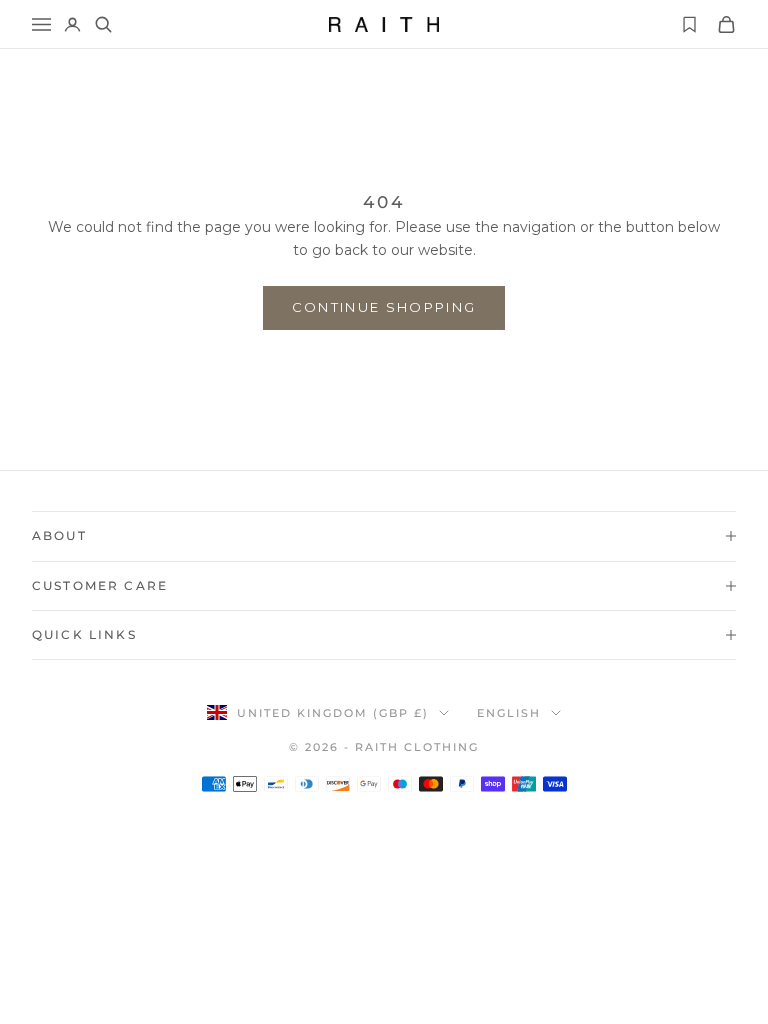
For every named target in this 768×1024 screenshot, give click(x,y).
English (509, 713)
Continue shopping (384, 307)
